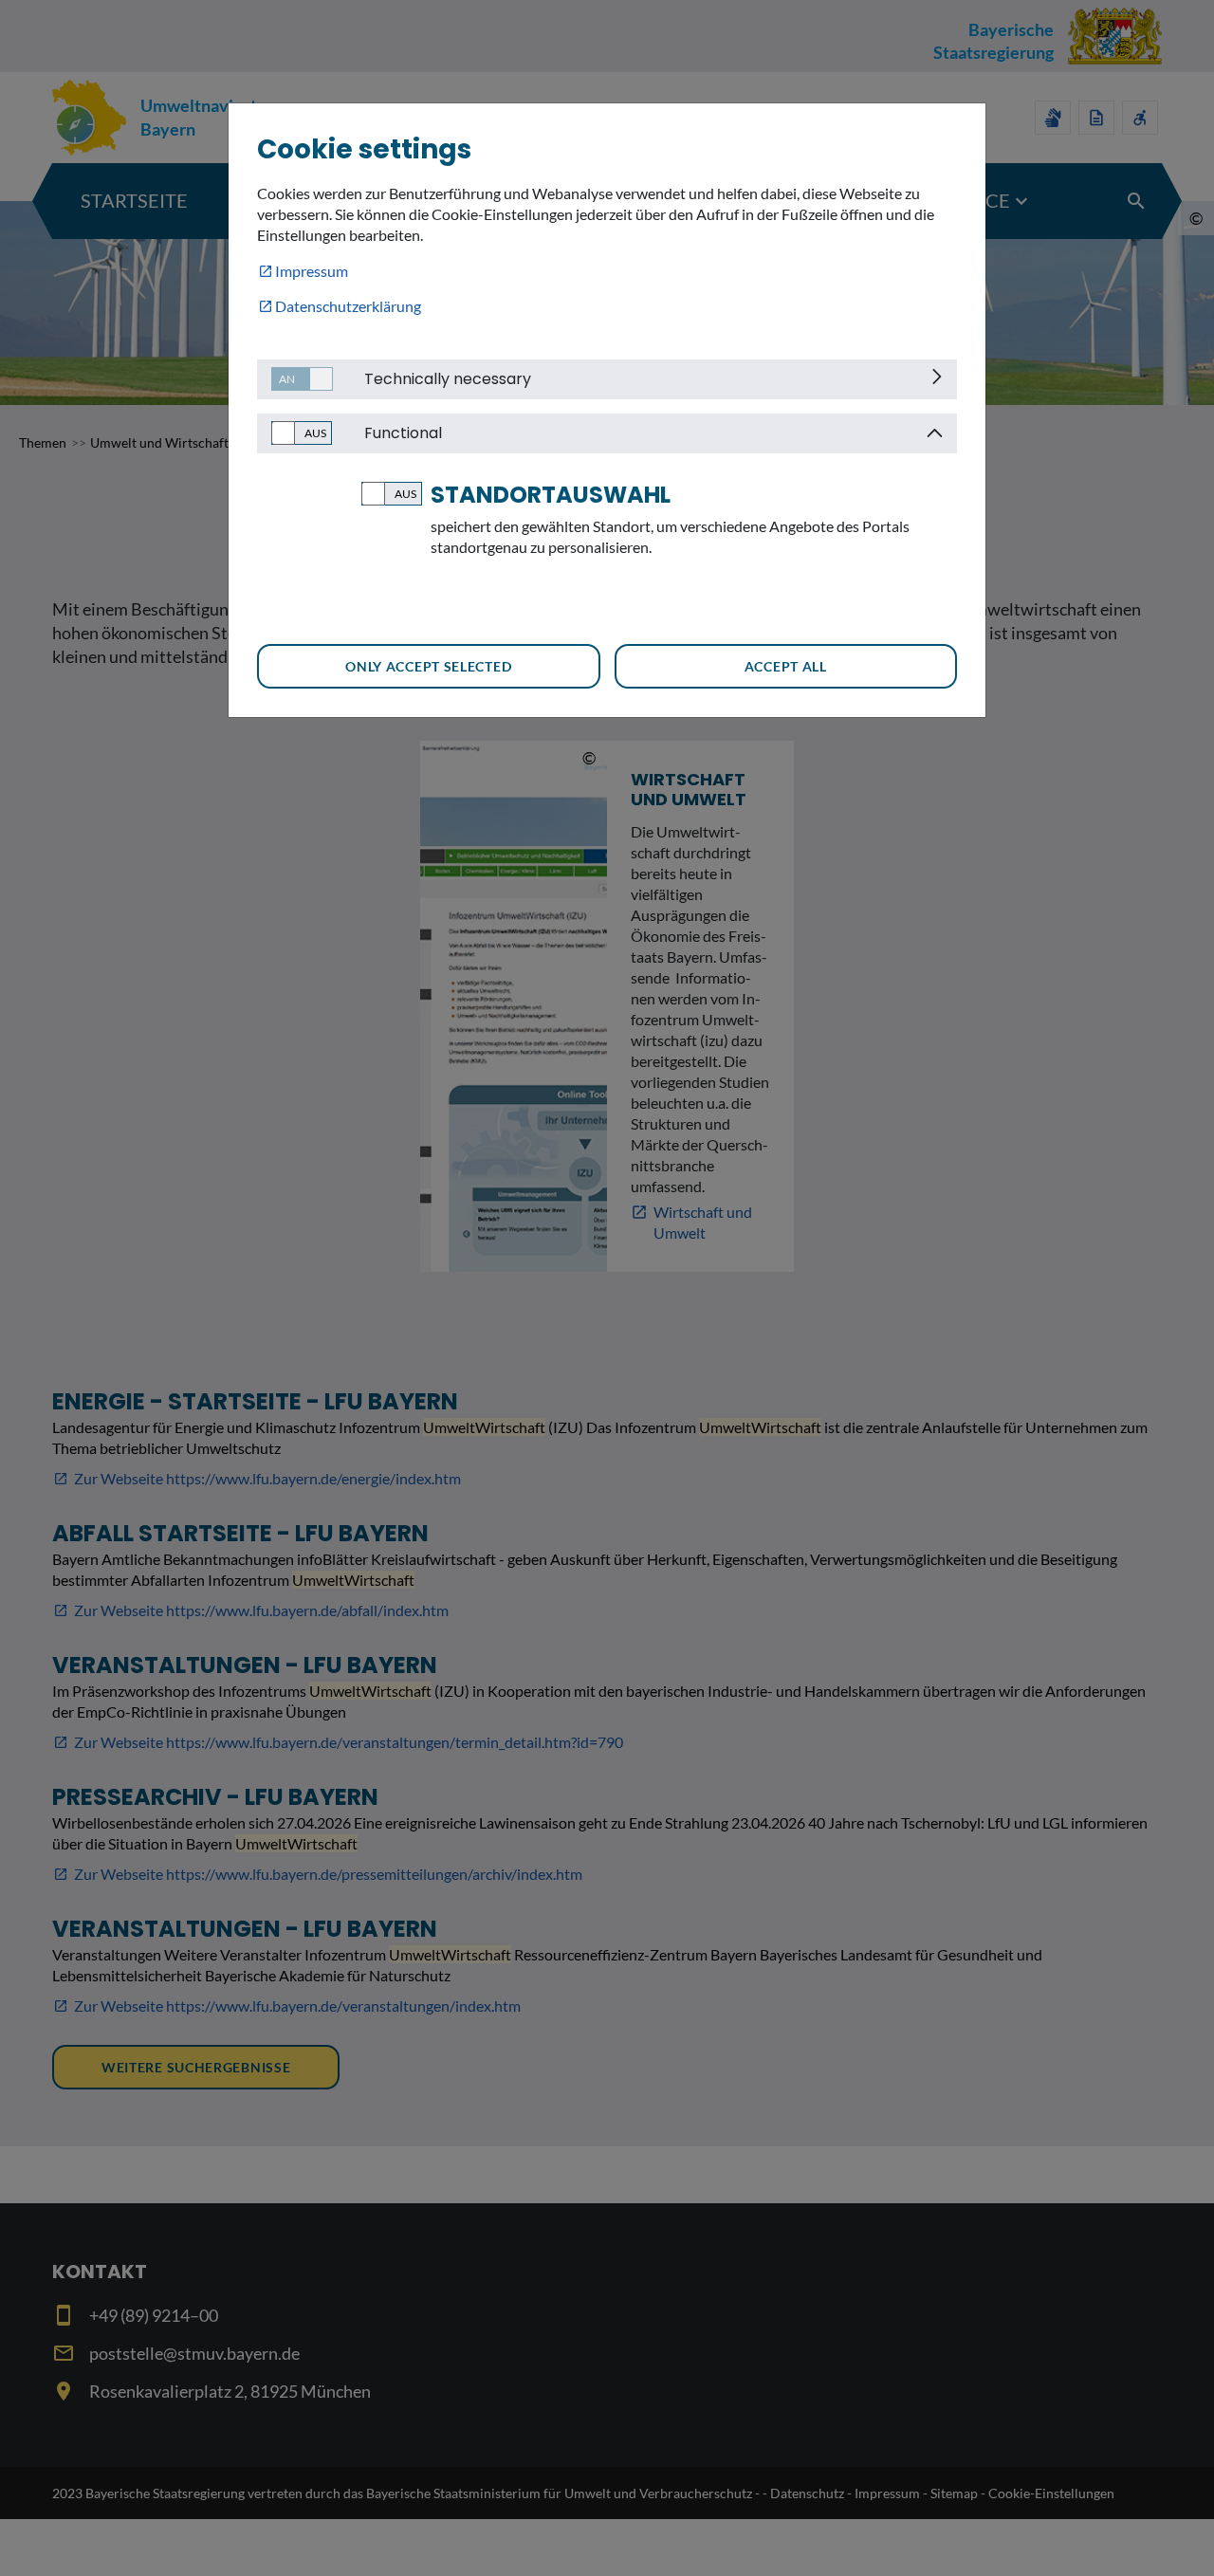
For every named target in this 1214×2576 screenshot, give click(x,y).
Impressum (312, 271)
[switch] (295, 379)
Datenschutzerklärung (348, 306)
